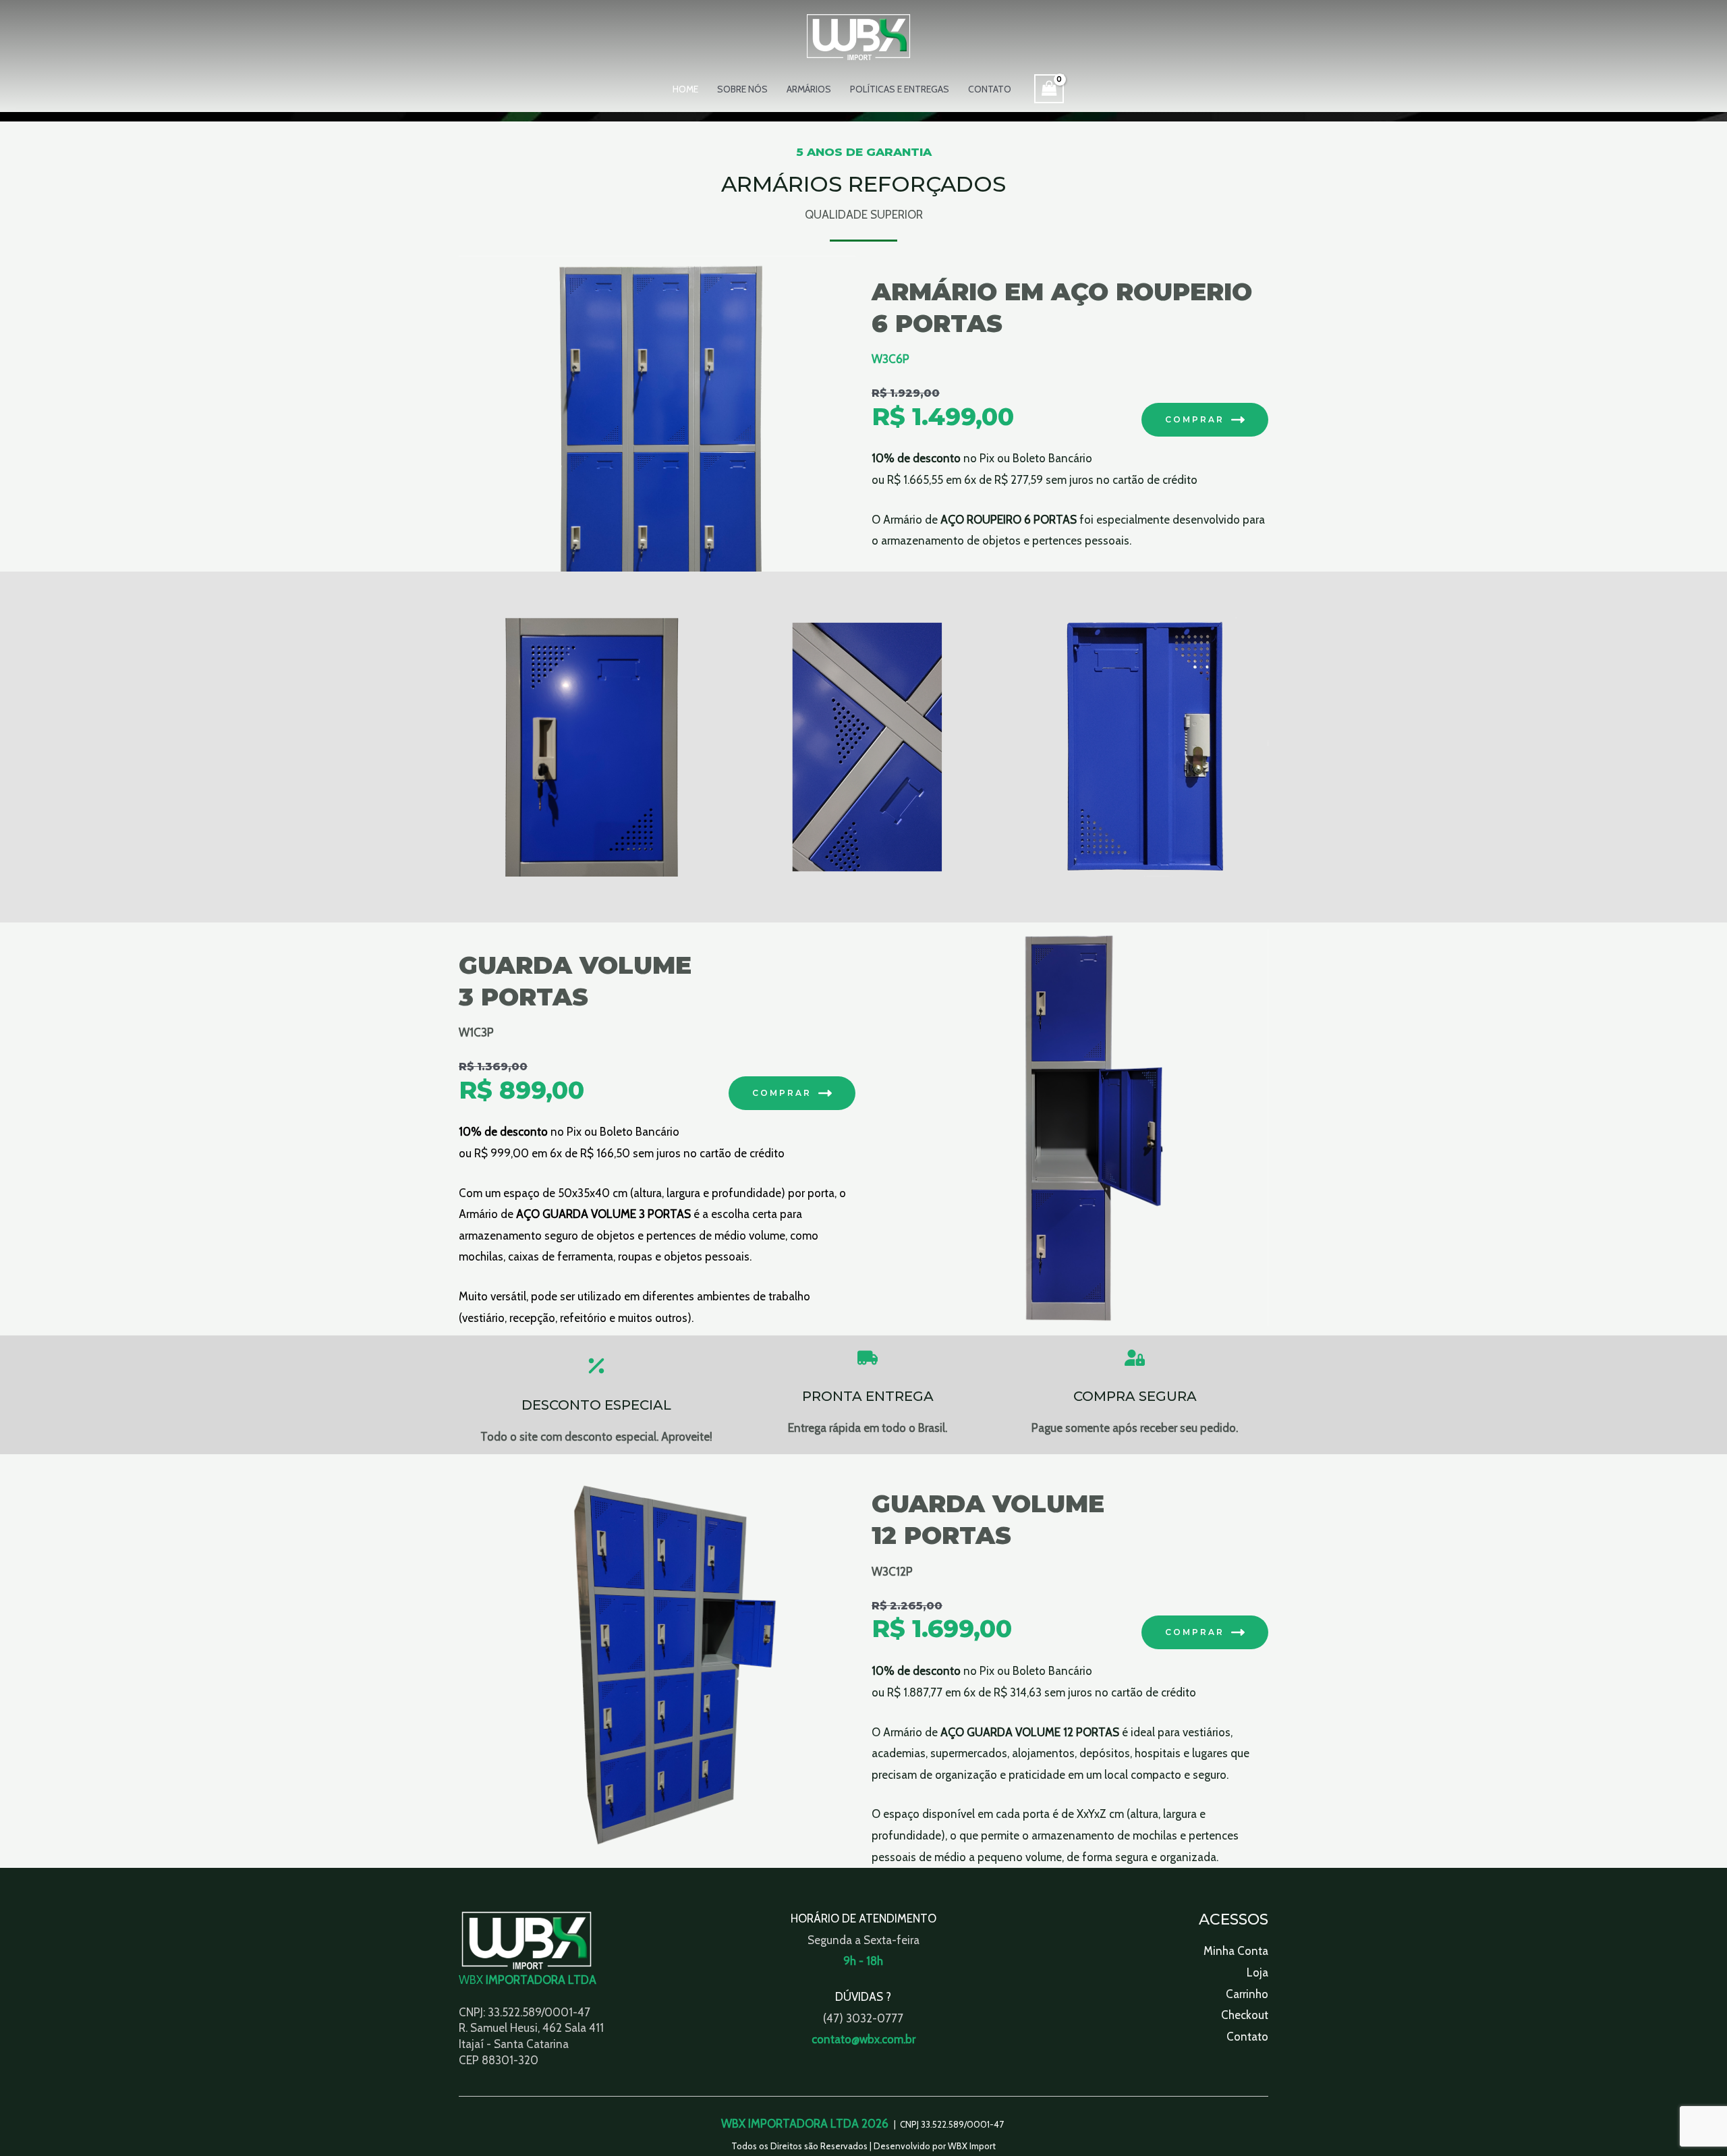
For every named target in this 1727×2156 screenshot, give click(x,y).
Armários (809, 89)
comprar (782, 1093)
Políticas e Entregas (900, 89)
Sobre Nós (742, 89)
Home (685, 89)
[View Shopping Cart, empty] (1049, 89)
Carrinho (1247, 1994)
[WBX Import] (858, 36)
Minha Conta (1236, 1951)
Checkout (1245, 2015)
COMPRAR (1195, 419)
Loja (1257, 1972)
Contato (990, 89)
